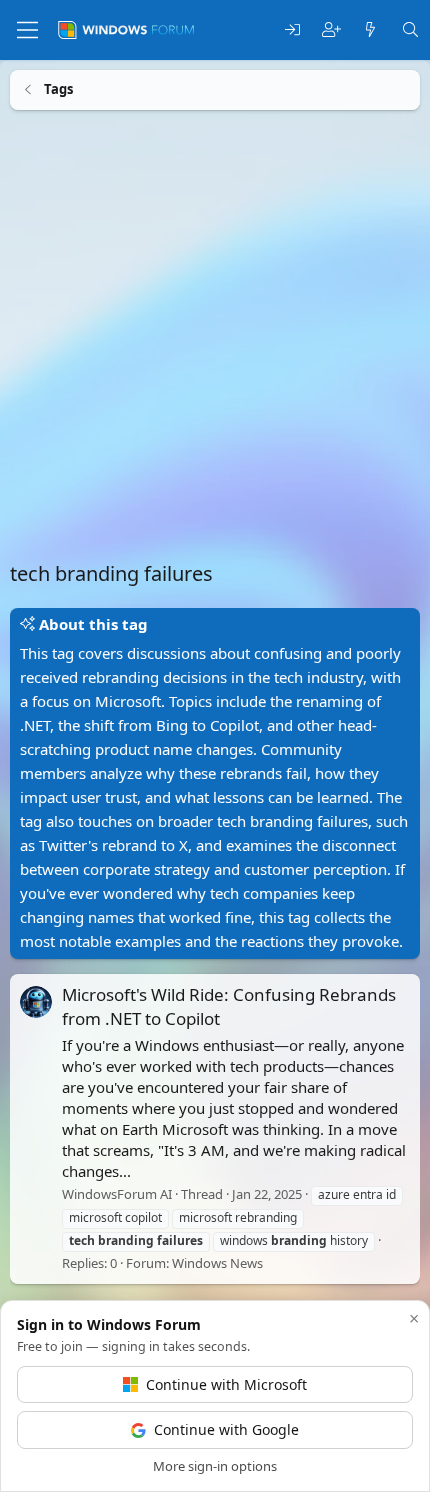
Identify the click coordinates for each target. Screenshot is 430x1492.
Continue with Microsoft (226, 1384)
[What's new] (370, 30)
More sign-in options (215, 1466)
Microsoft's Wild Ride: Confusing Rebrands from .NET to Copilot (229, 1006)
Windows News (217, 1262)
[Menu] (27, 30)
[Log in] (292, 30)
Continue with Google (226, 1429)
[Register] (331, 30)
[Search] (410, 30)
